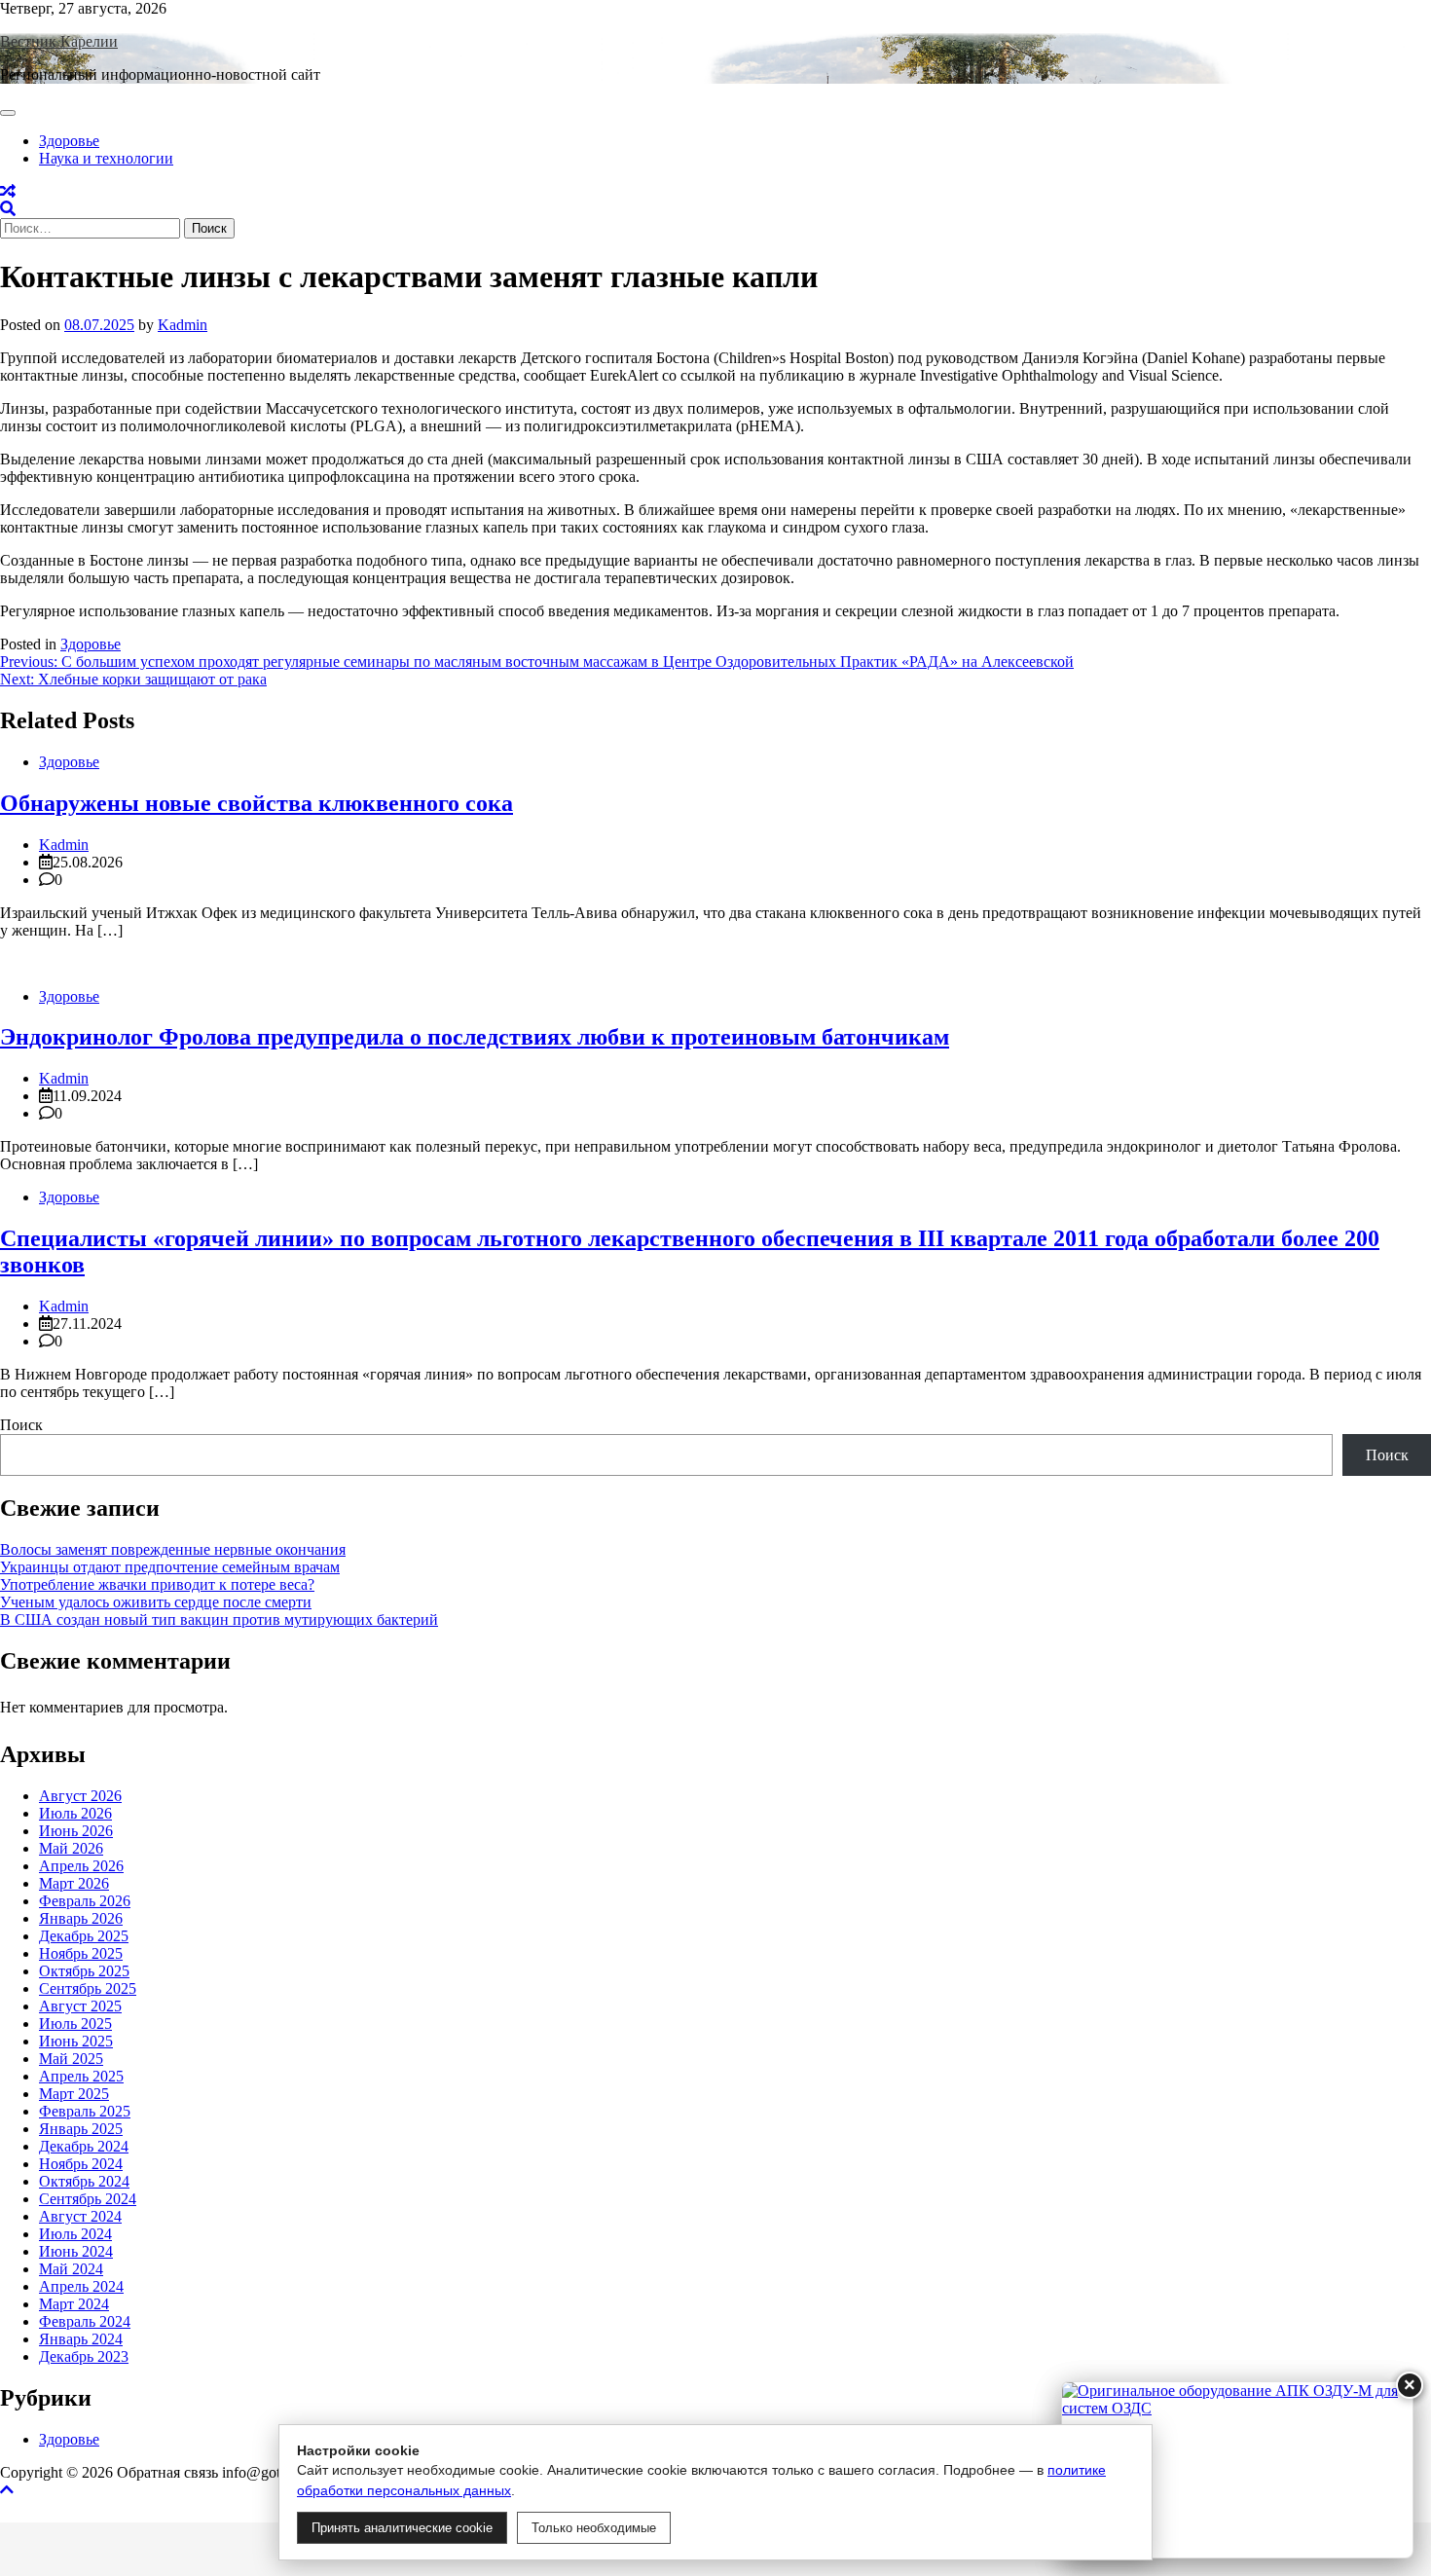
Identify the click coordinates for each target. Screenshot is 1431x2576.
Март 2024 (74, 2304)
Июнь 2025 (76, 2041)
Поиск (21, 1425)
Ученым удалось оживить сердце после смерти (156, 1602)
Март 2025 (74, 2094)
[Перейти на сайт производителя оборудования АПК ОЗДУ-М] (1237, 2470)
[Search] (8, 209)
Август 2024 (80, 2216)
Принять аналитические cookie (402, 2528)
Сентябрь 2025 (88, 1988)
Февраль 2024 (85, 2321)
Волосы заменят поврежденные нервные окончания (173, 1549)
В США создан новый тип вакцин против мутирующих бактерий (219, 1619)
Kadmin (183, 325)
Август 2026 (80, 1796)
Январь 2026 (81, 1918)
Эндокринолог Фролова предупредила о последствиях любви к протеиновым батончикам (475, 1037)
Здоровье (69, 141)
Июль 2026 (75, 1813)
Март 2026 (74, 1883)
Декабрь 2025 (84, 1936)
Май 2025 (71, 2059)
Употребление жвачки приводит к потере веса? (157, 1584)
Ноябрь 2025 (81, 1953)
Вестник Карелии (59, 41)
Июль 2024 (75, 2234)
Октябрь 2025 (84, 1971)
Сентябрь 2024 (88, 2199)
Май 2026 (71, 1848)
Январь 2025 (81, 2129)
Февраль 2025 (85, 2111)
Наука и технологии (106, 158)
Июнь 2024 (76, 2251)
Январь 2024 (81, 2339)
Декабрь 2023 (84, 2356)
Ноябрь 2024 (81, 2164)
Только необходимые (594, 2528)
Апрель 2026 (81, 1866)
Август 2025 (80, 2006)
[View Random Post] (8, 191)
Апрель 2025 (81, 2076)
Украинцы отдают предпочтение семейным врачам (170, 1567)
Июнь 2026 (76, 1831)
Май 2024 (71, 2269)
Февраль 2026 (85, 1901)
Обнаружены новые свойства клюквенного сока (257, 803)
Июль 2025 (75, 2024)
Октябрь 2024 (84, 2181)
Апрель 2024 (81, 2286)
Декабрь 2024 (84, 2146)
